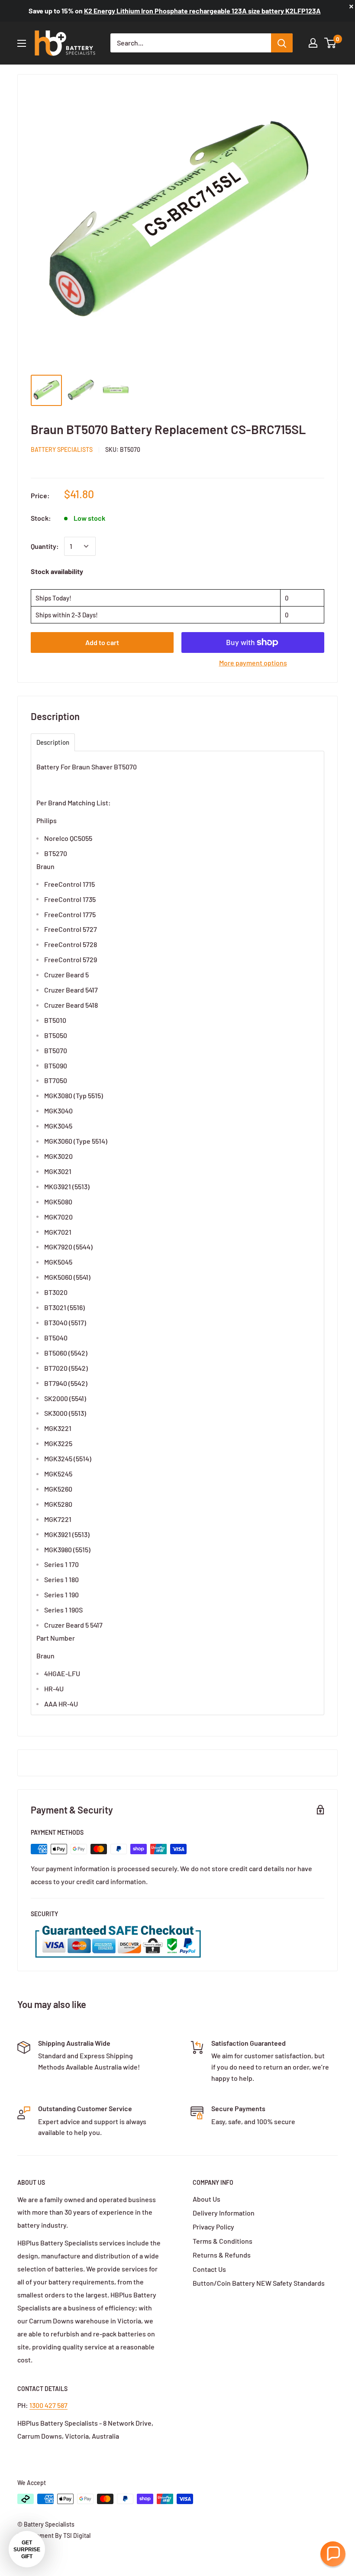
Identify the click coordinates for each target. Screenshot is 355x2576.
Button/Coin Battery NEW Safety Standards (259, 2283)
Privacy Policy (213, 2227)
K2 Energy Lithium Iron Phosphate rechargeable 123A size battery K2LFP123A (202, 11)
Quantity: (45, 546)
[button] (333, 2554)
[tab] (53, 742)
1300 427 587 (48, 2405)
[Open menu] (22, 43)
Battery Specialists (62, 449)
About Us (207, 2199)
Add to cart (102, 642)
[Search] (282, 43)
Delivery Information (224, 2213)
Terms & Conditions (223, 2241)
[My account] (313, 43)
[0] (331, 43)
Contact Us (209, 2269)
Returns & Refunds (222, 2255)
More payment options (253, 663)
